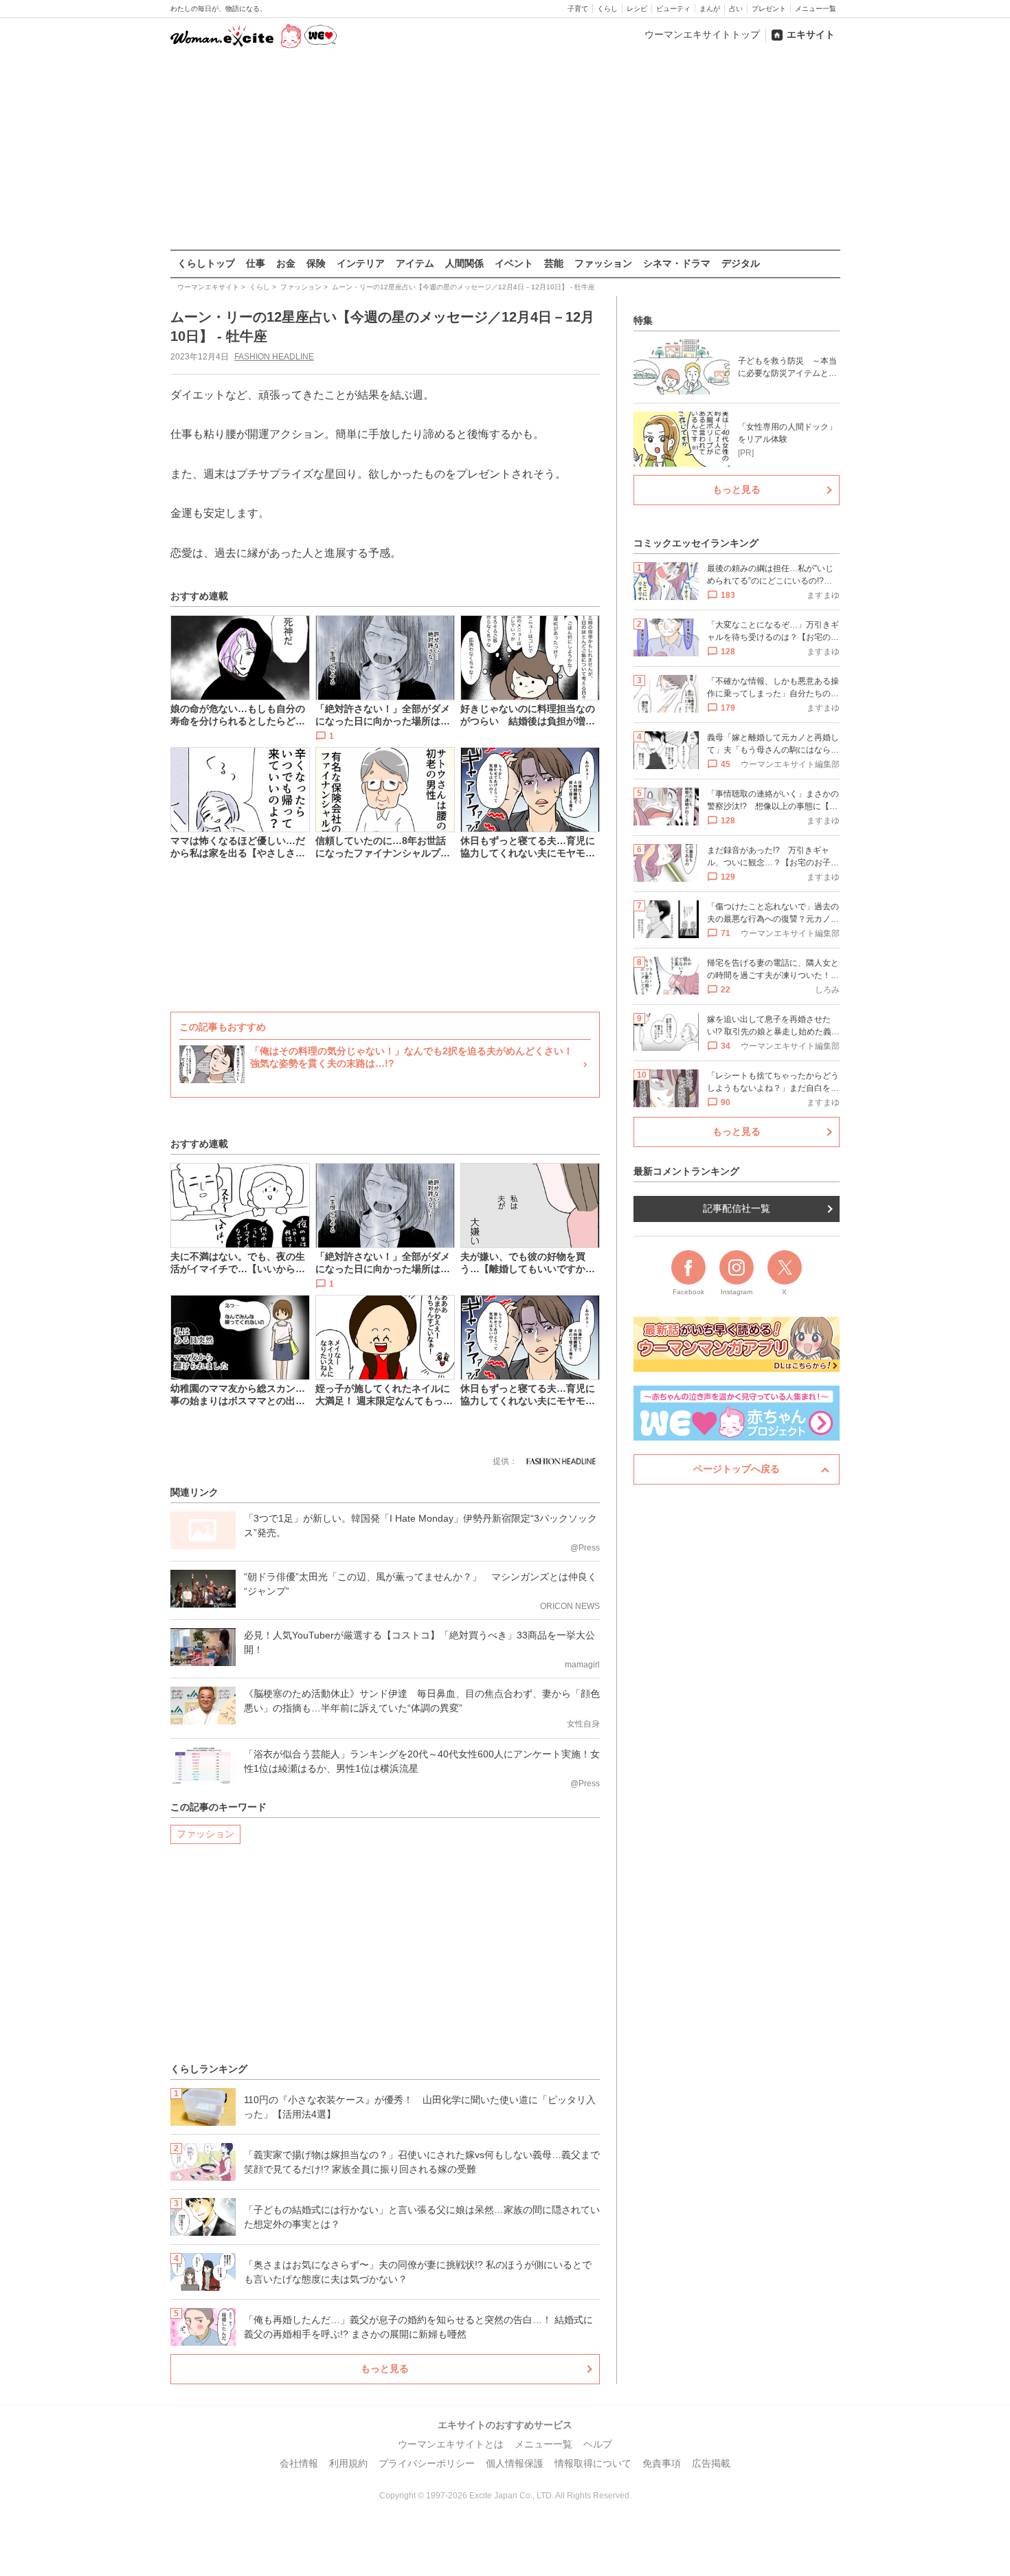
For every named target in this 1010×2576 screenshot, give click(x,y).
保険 (316, 263)
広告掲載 (711, 2463)
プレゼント (769, 9)
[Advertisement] (505, 151)
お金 (286, 263)
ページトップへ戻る (737, 1469)
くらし (607, 9)
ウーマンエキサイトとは (451, 2444)
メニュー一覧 (816, 9)
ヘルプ (598, 2444)
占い (736, 9)
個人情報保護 (515, 2463)
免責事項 (662, 2463)
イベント (514, 263)
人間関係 (464, 263)
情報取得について (593, 2463)
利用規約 (348, 2463)
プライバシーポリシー (427, 2463)
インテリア (361, 263)
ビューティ (673, 9)
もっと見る (385, 2368)
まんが (710, 9)
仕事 (256, 263)
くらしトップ (206, 263)
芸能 (554, 263)
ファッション (603, 263)
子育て (578, 9)
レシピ (637, 9)
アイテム (415, 263)
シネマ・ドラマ (677, 263)
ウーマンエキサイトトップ (702, 34)
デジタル (741, 263)
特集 (643, 320)
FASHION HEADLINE (274, 357)
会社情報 (299, 2463)
